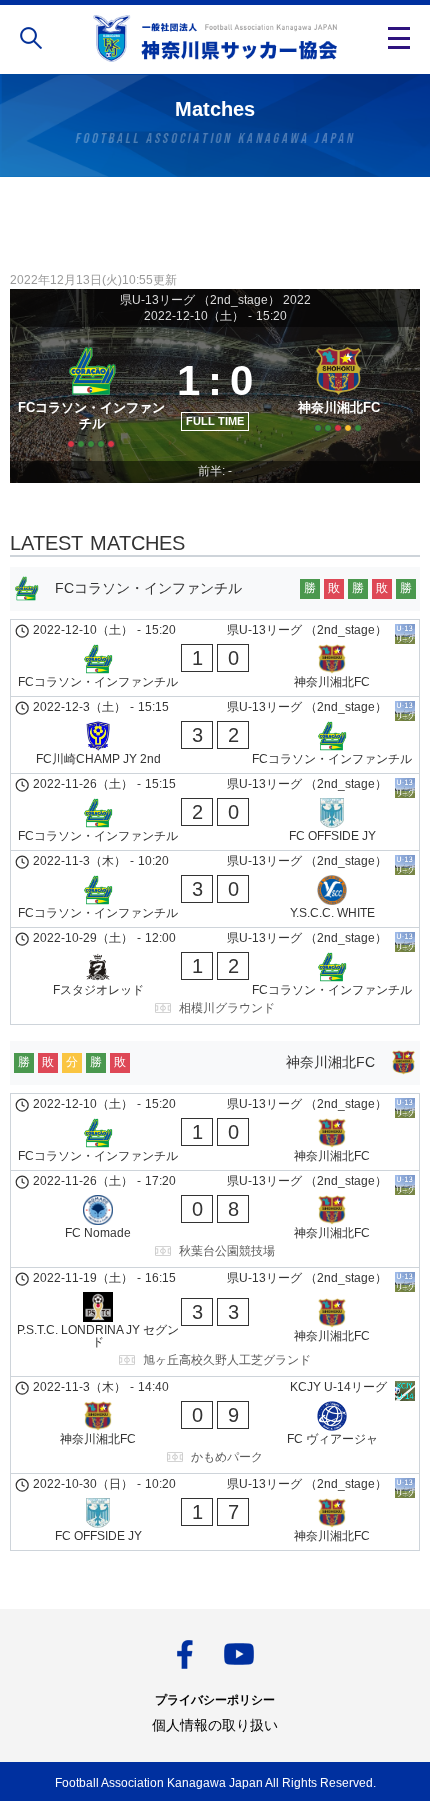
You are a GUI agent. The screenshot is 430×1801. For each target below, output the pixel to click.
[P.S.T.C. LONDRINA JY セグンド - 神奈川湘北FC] (215, 1322)
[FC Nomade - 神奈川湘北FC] (215, 1219)
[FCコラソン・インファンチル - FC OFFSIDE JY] (215, 812)
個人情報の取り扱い (215, 1725)
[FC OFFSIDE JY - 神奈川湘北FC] (215, 1512)
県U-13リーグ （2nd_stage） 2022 (215, 300)
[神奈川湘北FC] (338, 394)
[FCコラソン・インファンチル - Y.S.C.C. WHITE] (215, 889)
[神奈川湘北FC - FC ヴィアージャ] (215, 1425)
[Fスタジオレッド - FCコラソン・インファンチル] (215, 976)
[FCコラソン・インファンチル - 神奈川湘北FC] (215, 658)
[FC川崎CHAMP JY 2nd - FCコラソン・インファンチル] (215, 735)
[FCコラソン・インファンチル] (91, 394)
